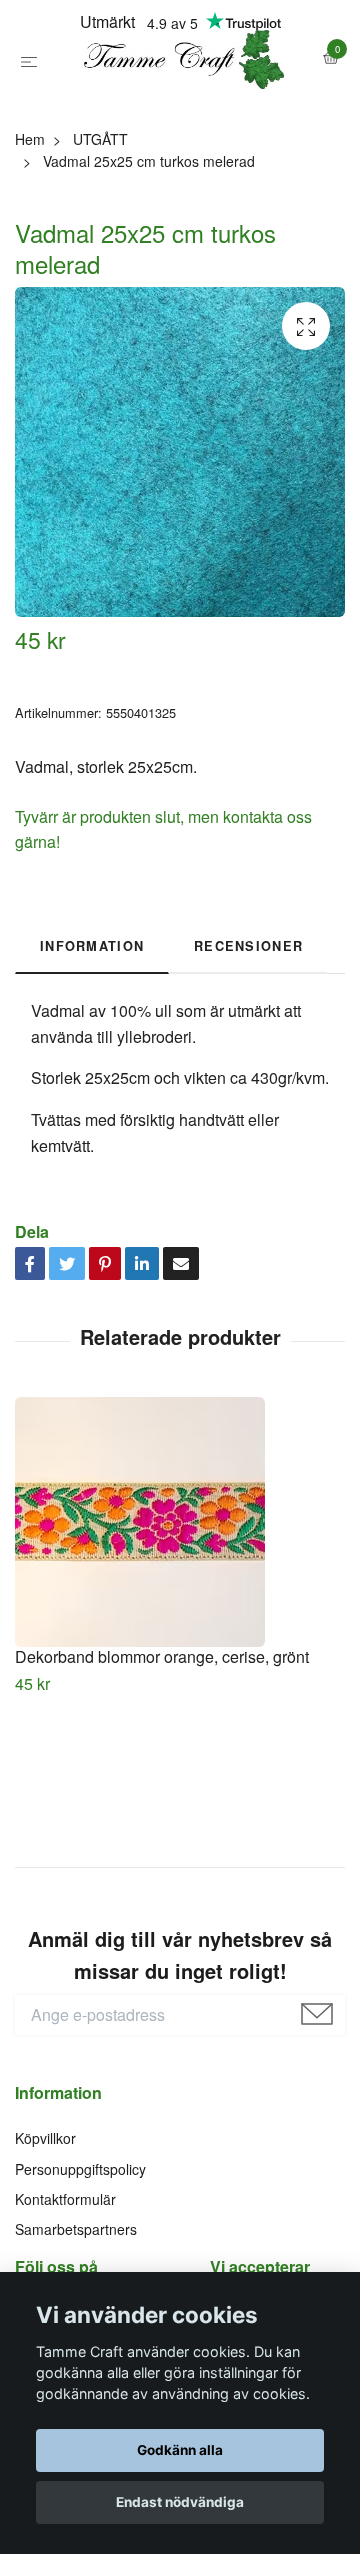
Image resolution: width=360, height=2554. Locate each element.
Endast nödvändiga (180, 2502)
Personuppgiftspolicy (80, 2257)
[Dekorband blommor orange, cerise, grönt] (180, 1610)
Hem (30, 227)
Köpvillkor (45, 2226)
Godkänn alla (180, 2450)
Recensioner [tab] (248, 1034)
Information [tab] (92, 1034)
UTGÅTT (100, 227)
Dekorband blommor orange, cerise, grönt (162, 1744)
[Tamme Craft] (180, 103)
